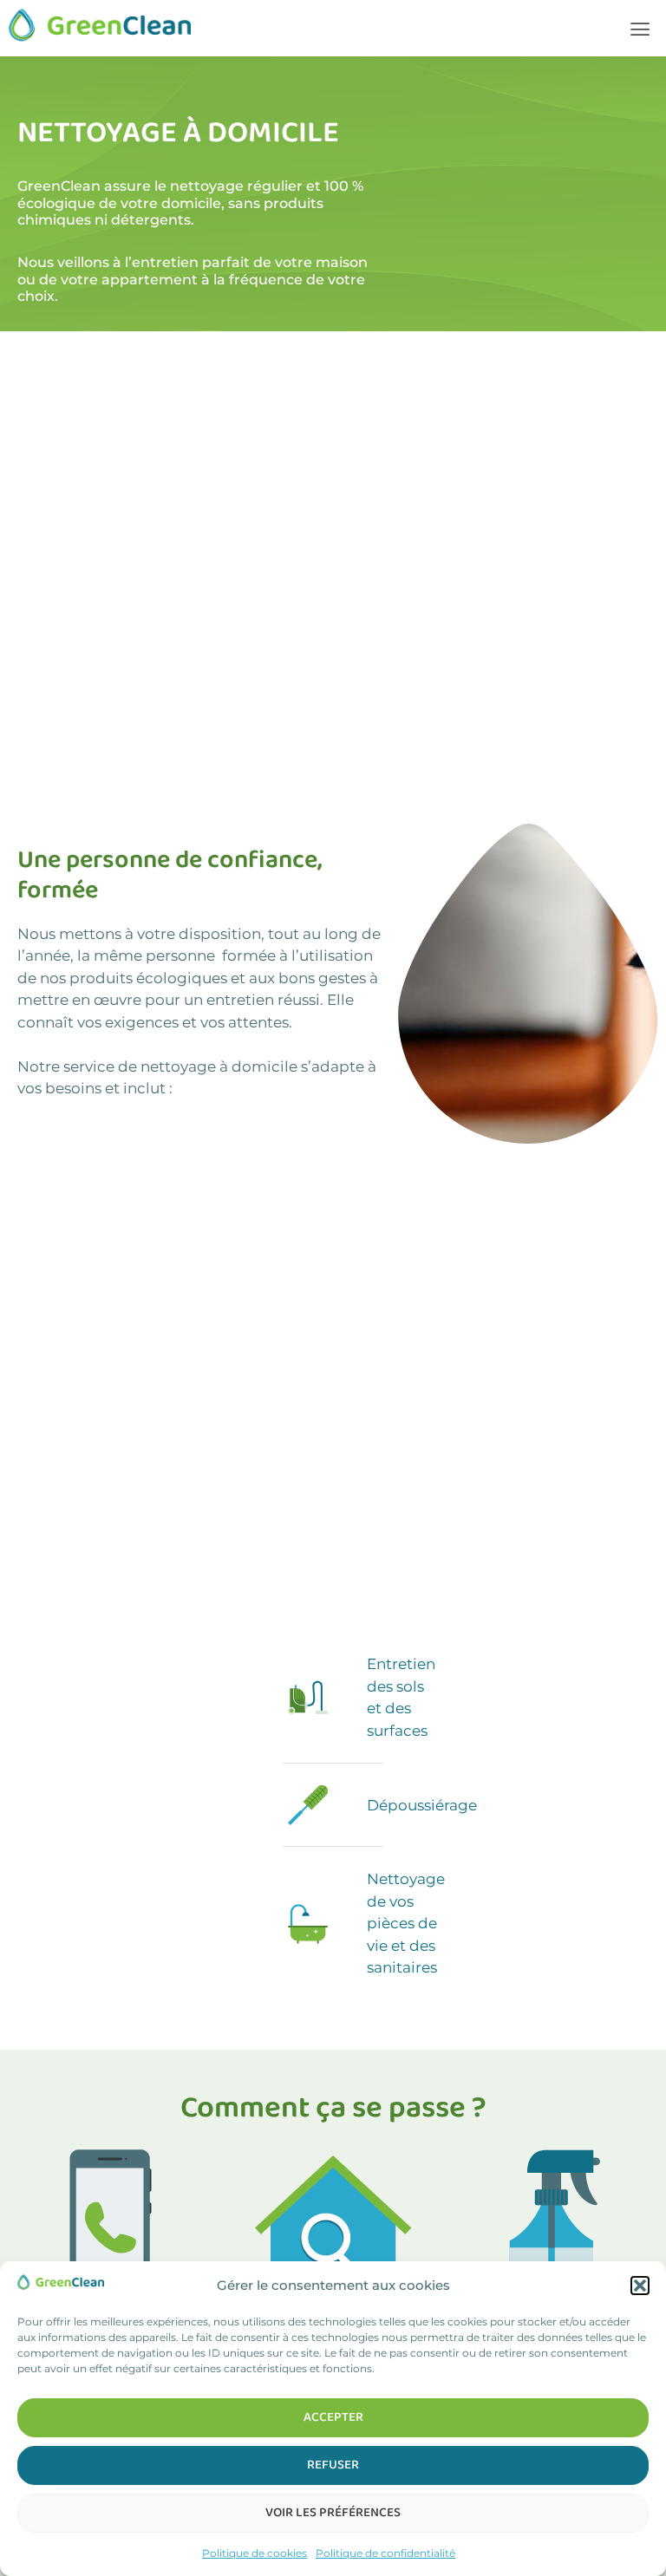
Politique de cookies (255, 2553)
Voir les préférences (333, 2513)
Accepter (333, 2417)
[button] (640, 2286)
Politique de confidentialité (385, 2553)
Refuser (333, 2465)
